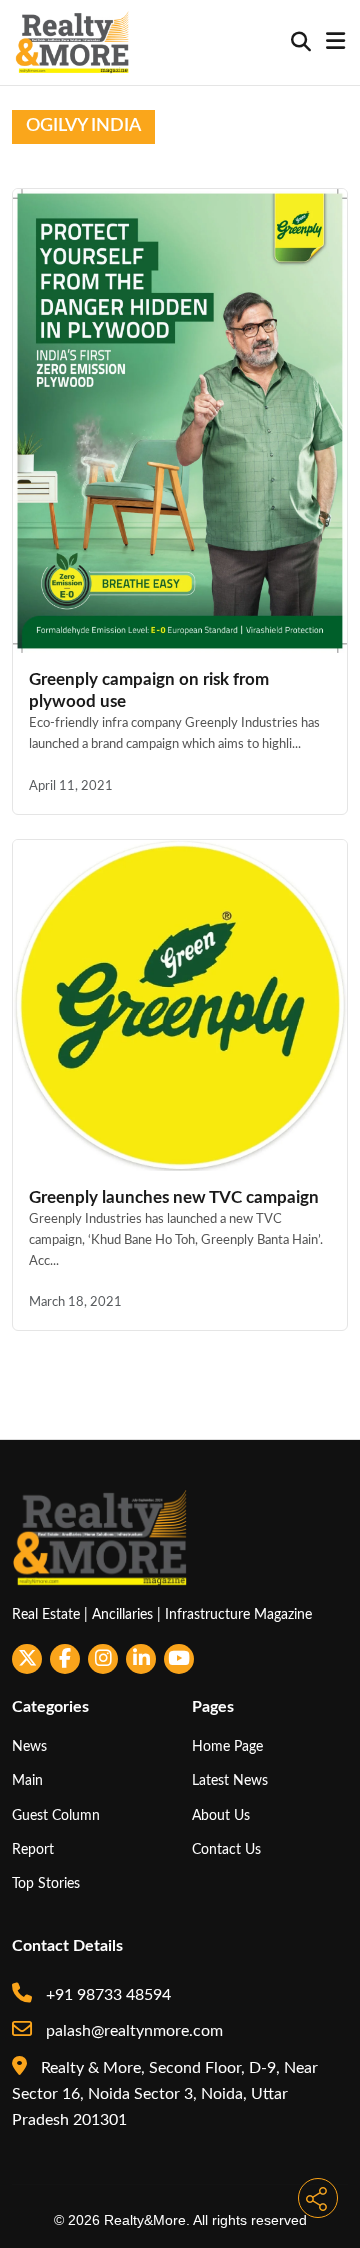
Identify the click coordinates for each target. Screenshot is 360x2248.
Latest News (230, 1780)
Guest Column (56, 1815)
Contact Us (226, 1849)
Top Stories (46, 1883)
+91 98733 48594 (106, 1995)
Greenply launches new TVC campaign (174, 1197)
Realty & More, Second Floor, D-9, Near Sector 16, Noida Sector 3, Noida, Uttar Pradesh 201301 (165, 2094)
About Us (221, 1815)
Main (27, 1780)
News (29, 1746)
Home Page (227, 1746)
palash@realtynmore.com (132, 2031)
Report (33, 1849)
